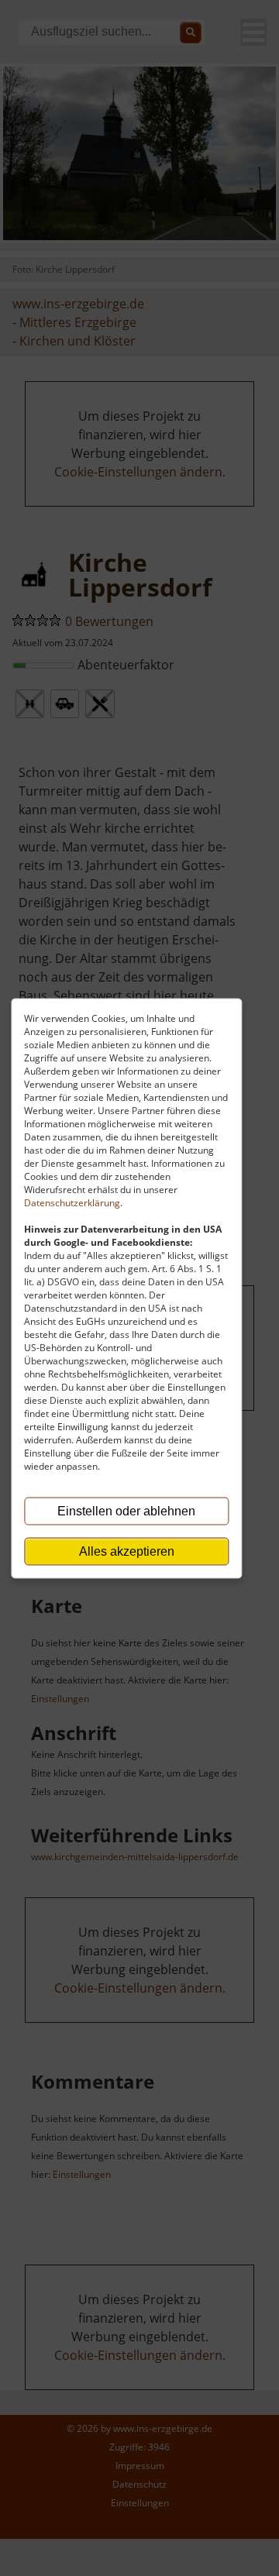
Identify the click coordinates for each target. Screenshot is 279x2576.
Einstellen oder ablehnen (126, 1510)
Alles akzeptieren (127, 1551)
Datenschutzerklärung (72, 1202)
